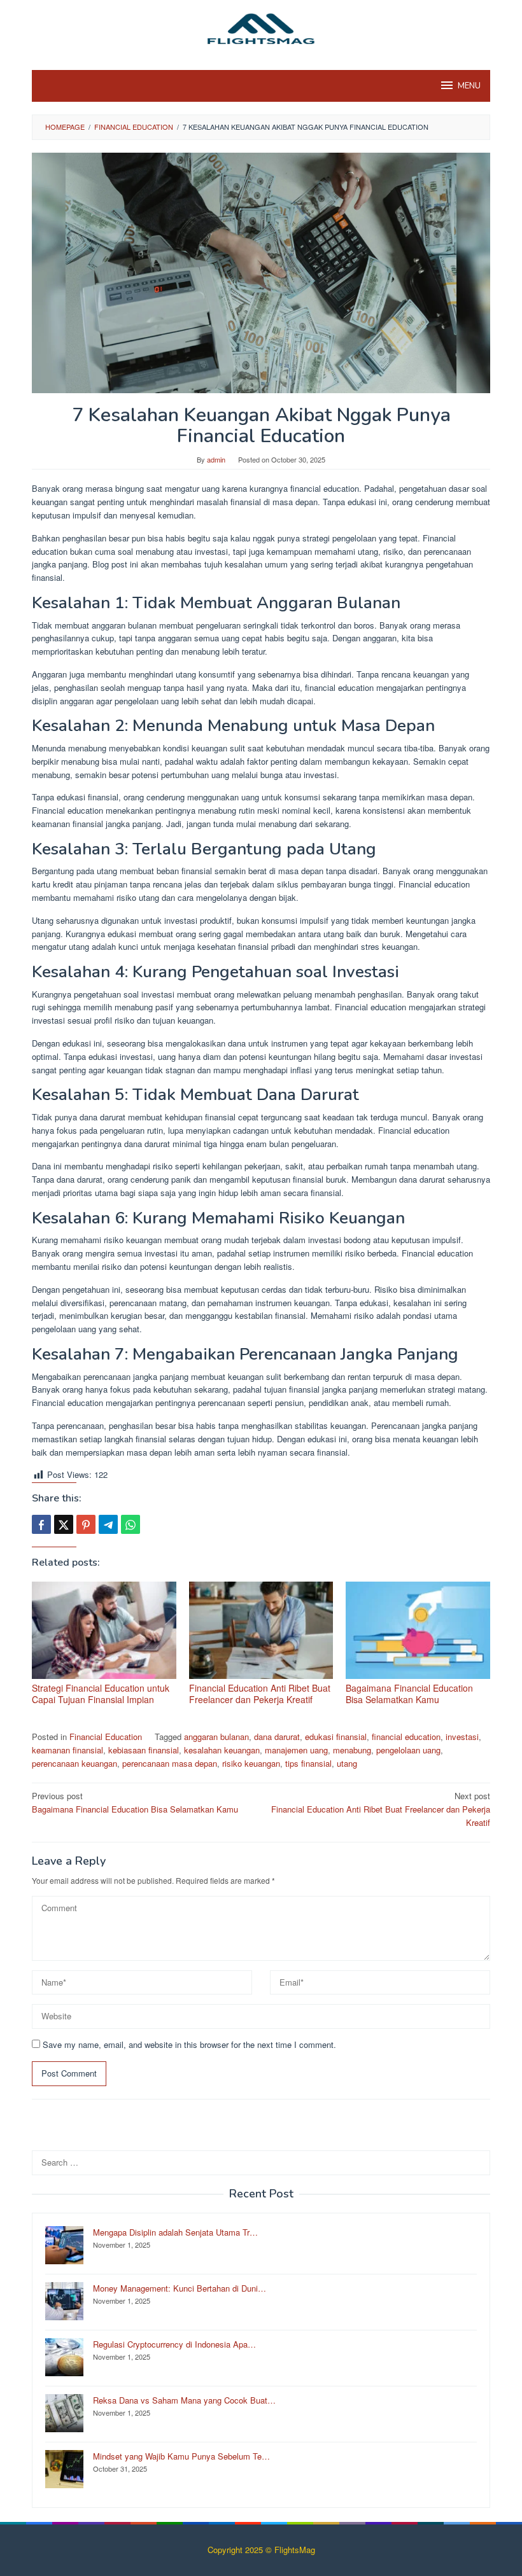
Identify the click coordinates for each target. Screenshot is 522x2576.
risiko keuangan (251, 1763)
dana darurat (277, 1737)
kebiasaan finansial (144, 1750)
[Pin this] (86, 1524)
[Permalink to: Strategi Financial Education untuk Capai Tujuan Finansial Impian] (104, 1630)
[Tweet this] (64, 1524)
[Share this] (41, 1524)
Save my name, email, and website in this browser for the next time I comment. (189, 2044)
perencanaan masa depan (170, 1763)
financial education (406, 1737)
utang (347, 1763)
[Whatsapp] (130, 1524)
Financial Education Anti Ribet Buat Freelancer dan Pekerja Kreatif (260, 1694)
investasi (462, 1737)
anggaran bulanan (216, 1737)
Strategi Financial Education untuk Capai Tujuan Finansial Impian (101, 1694)
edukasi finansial (336, 1737)
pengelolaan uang (408, 1750)
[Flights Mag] (261, 27)
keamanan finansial (67, 1750)
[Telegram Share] (108, 1524)
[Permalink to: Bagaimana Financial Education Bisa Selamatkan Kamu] (418, 1630)
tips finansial (308, 1763)
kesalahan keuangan (222, 1750)
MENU (469, 86)
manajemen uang (296, 1750)
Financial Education (106, 1737)
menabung (352, 1750)
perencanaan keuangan (74, 1763)
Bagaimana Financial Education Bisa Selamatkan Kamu (409, 1694)
